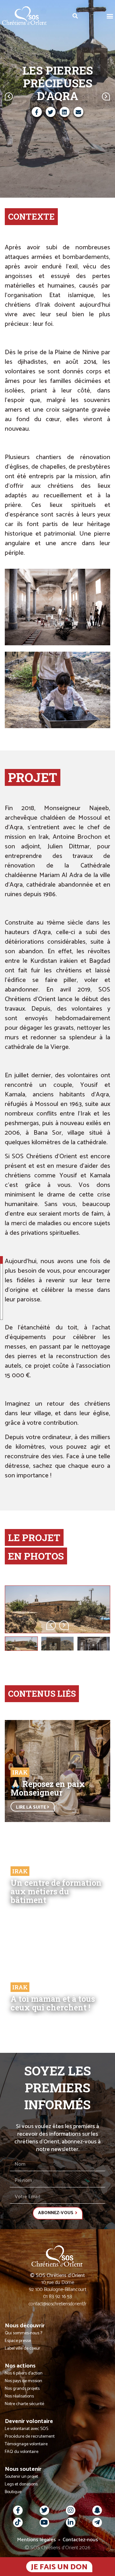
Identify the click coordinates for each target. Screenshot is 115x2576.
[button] (110, 16)
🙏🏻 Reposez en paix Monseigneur (48, 1788)
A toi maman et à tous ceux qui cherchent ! (53, 2003)
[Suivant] (84, 96)
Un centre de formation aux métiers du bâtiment (56, 1891)
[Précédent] (31, 96)
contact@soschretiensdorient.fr (58, 2304)
